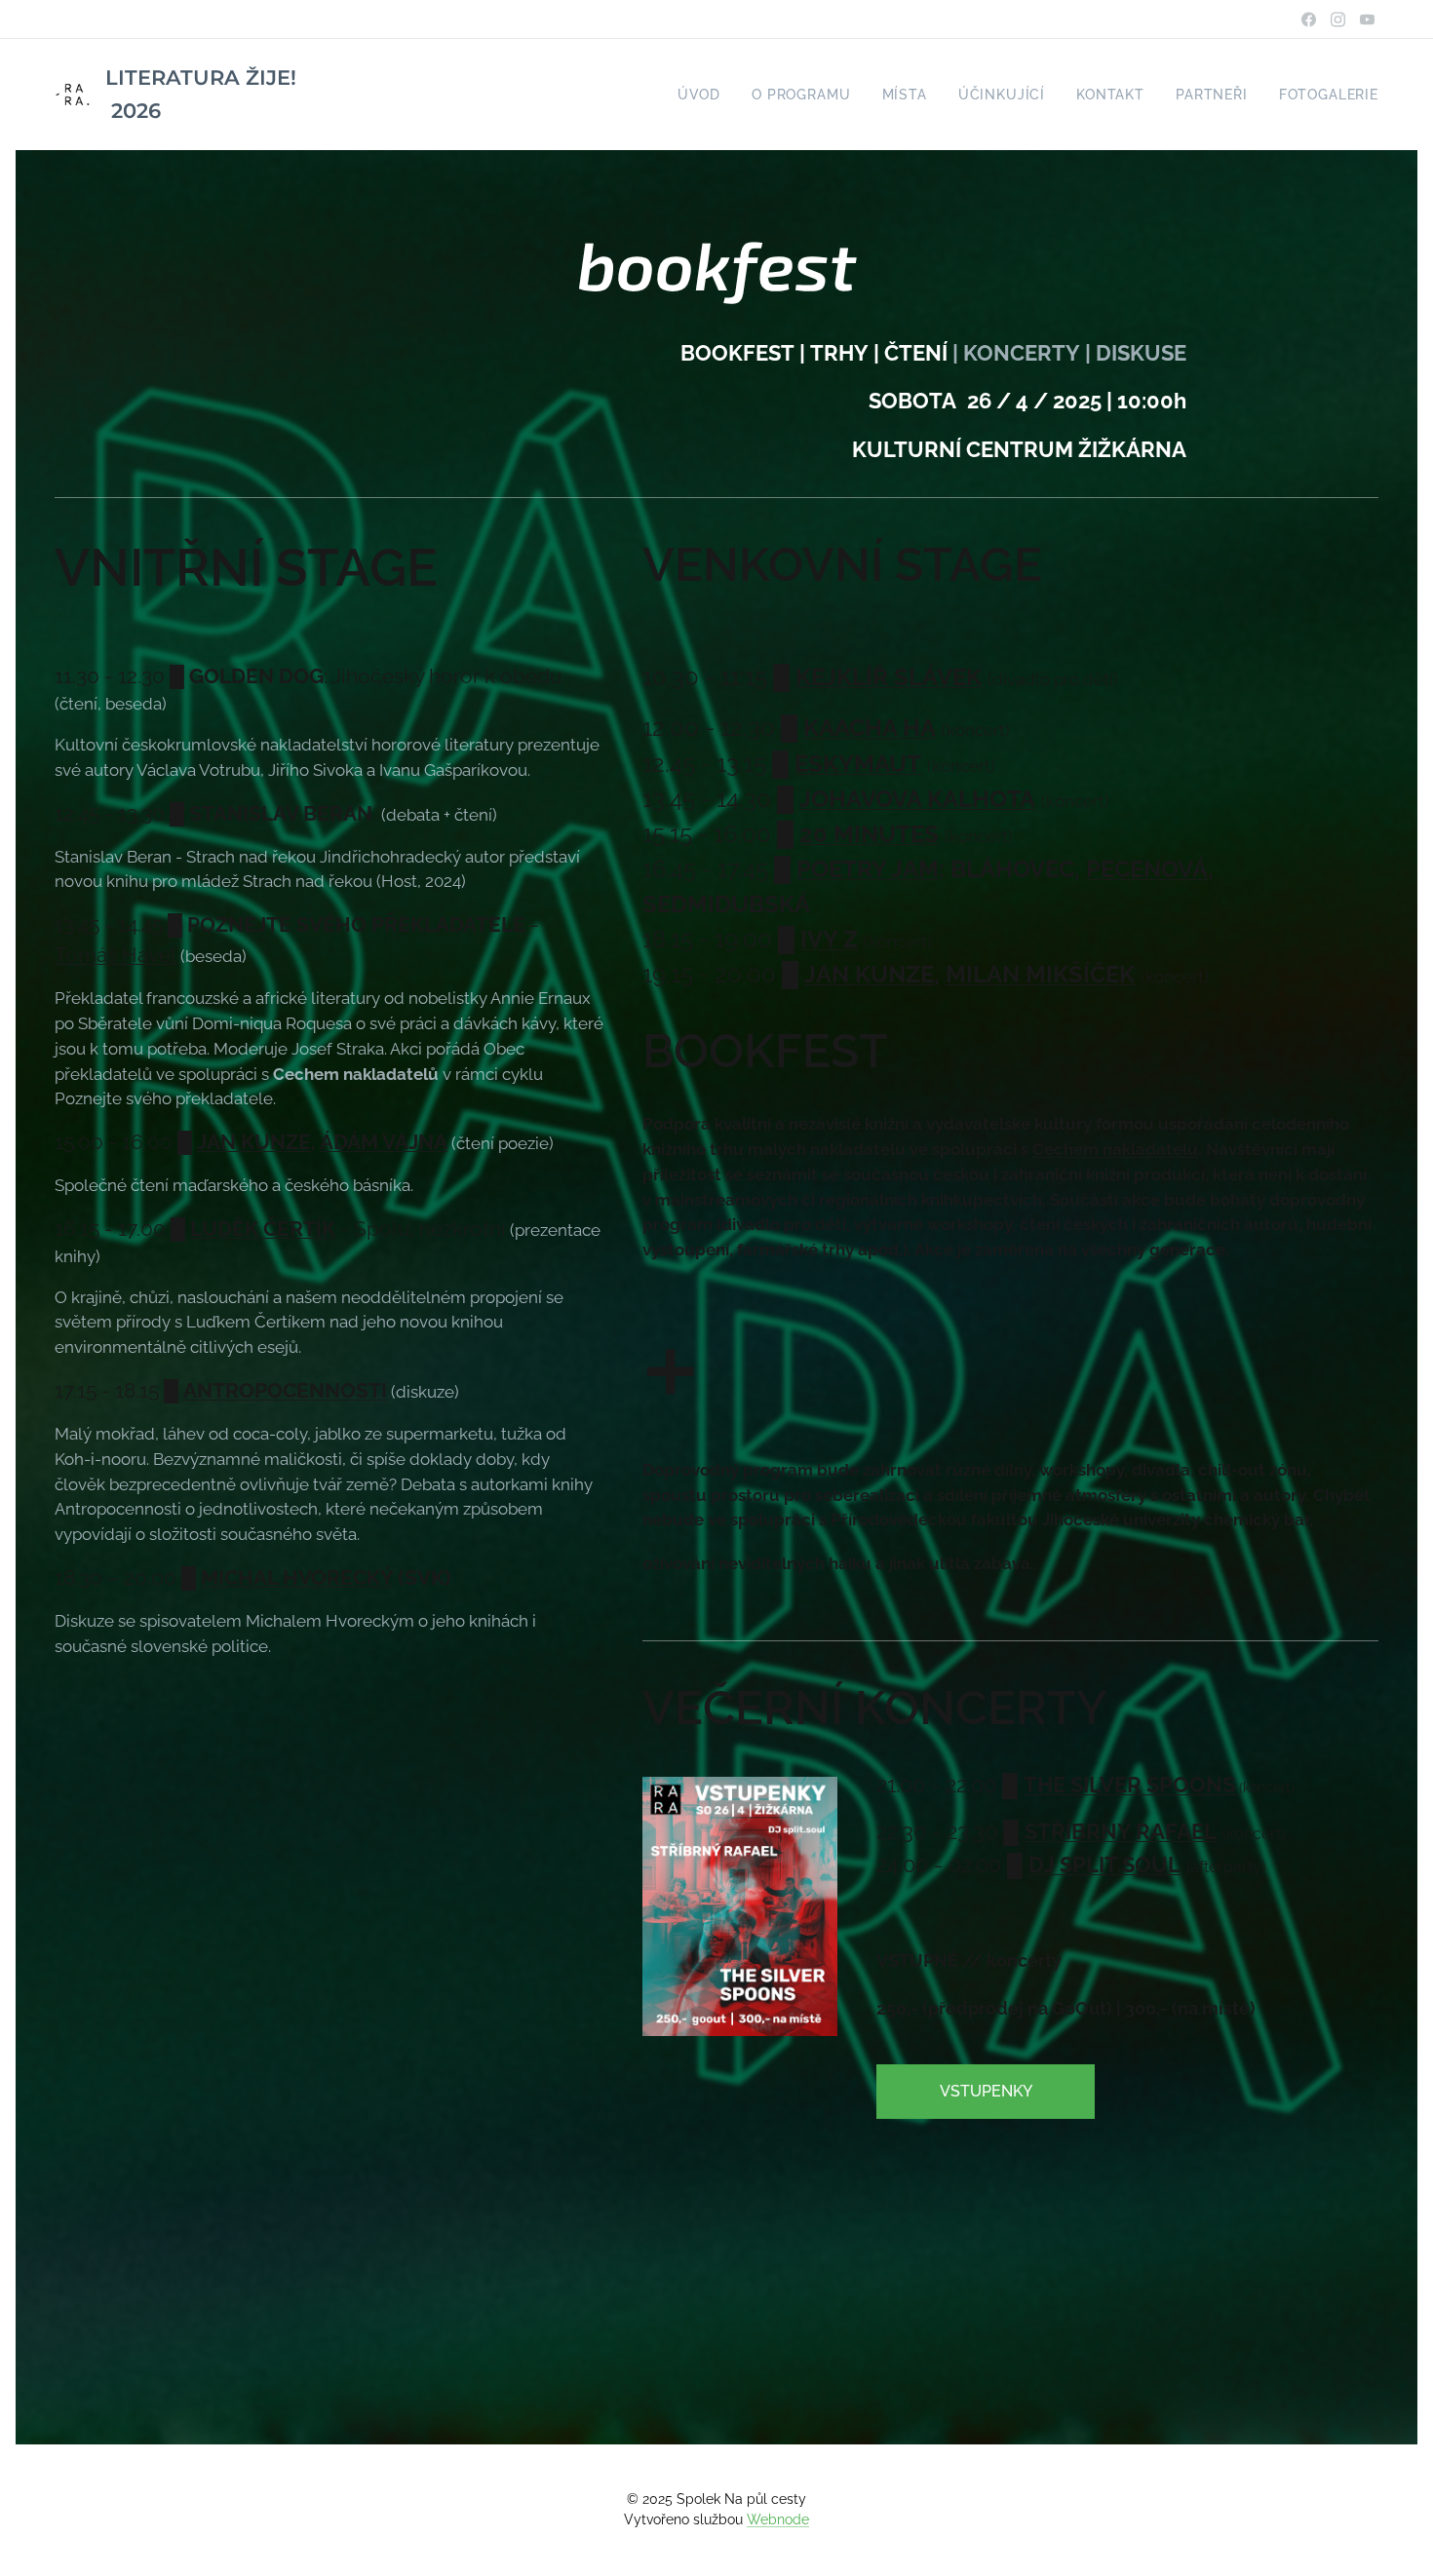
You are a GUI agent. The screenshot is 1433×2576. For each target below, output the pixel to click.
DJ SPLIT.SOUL (1104, 1865)
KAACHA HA (870, 728)
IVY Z (829, 939)
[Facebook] (1309, 19)
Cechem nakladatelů (1115, 1149)
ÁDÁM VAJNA (384, 1142)
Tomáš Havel (116, 955)
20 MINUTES (869, 834)
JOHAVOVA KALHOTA (917, 799)
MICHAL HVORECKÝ (297, 1578)
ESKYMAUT (858, 764)
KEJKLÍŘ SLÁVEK (889, 677)
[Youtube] (1367, 19)
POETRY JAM (868, 869)
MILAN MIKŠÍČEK (1040, 974)
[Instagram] (1338, 19)
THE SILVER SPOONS (1129, 1785)
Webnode (778, 2519)
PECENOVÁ (1147, 869)
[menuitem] (704, 95)
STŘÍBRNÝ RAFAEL (1121, 1831)
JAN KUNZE (254, 1142)
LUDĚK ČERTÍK (263, 1229)
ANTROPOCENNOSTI (285, 1391)
